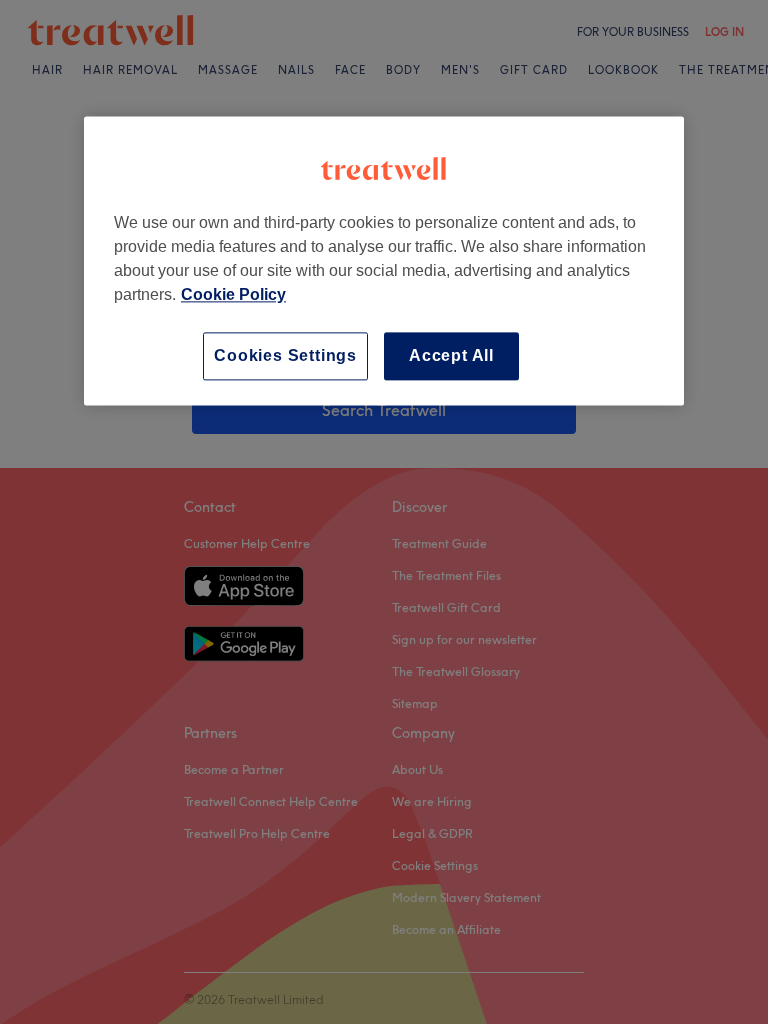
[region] (384, 260)
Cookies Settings (285, 355)
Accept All (451, 355)
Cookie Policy (233, 294)
